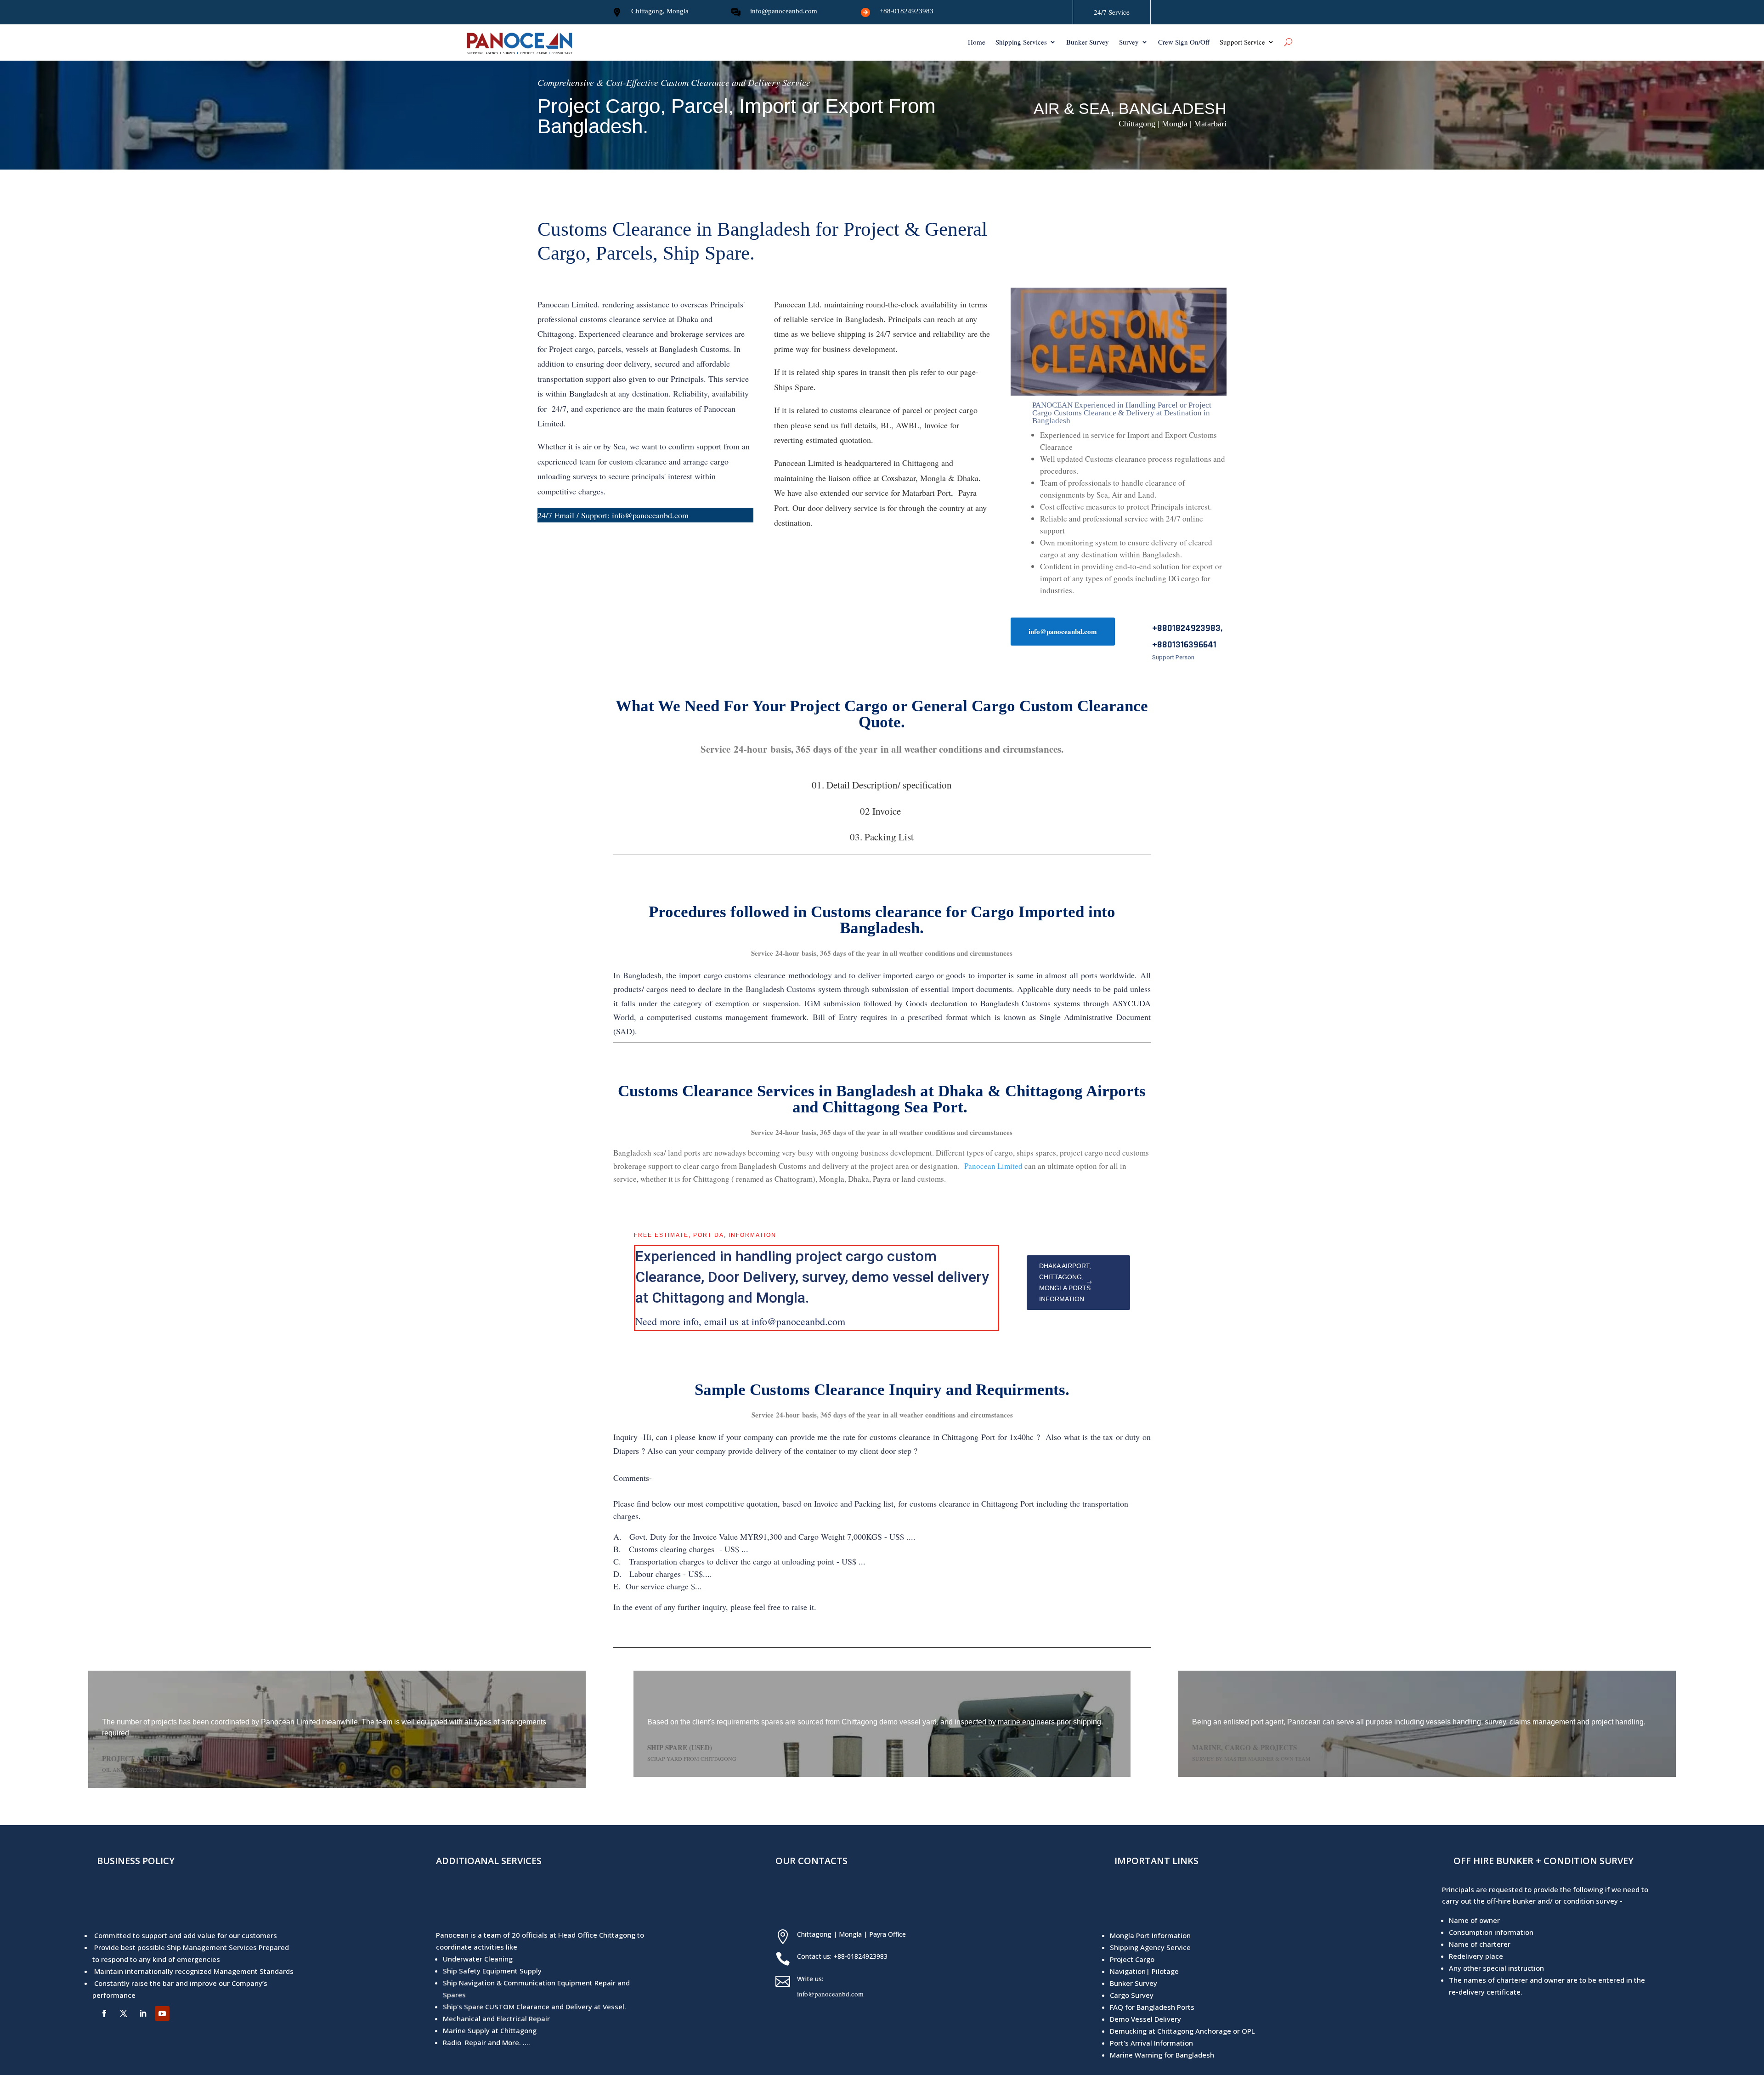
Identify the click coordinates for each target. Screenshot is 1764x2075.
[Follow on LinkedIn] (143, 2013)
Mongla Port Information (1150, 1935)
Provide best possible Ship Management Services (175, 1947)
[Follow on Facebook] (104, 2013)
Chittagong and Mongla (729, 1298)
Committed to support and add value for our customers (186, 1935)
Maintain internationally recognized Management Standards (194, 1971)
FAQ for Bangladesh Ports (1152, 2007)
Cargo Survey (1132, 1995)
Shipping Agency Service (1150, 1947)
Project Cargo (1132, 1959)
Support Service (1242, 43)
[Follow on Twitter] (124, 2013)
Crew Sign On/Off (1184, 43)
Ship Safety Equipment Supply (492, 1971)
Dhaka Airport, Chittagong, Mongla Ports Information (1065, 1282)
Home (977, 43)
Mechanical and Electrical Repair (496, 2018)
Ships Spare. (796, 387)
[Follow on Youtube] (162, 2013)
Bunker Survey (1088, 43)
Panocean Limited (804, 463)
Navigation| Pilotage (1144, 1971)
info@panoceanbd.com (784, 11)
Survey (1129, 43)
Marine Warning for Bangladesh (1162, 2055)
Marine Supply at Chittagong (490, 2030)
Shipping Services (1021, 43)
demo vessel (893, 1277)
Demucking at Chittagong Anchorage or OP (1181, 2031)
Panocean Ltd (797, 304)
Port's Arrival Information (1151, 2043)
